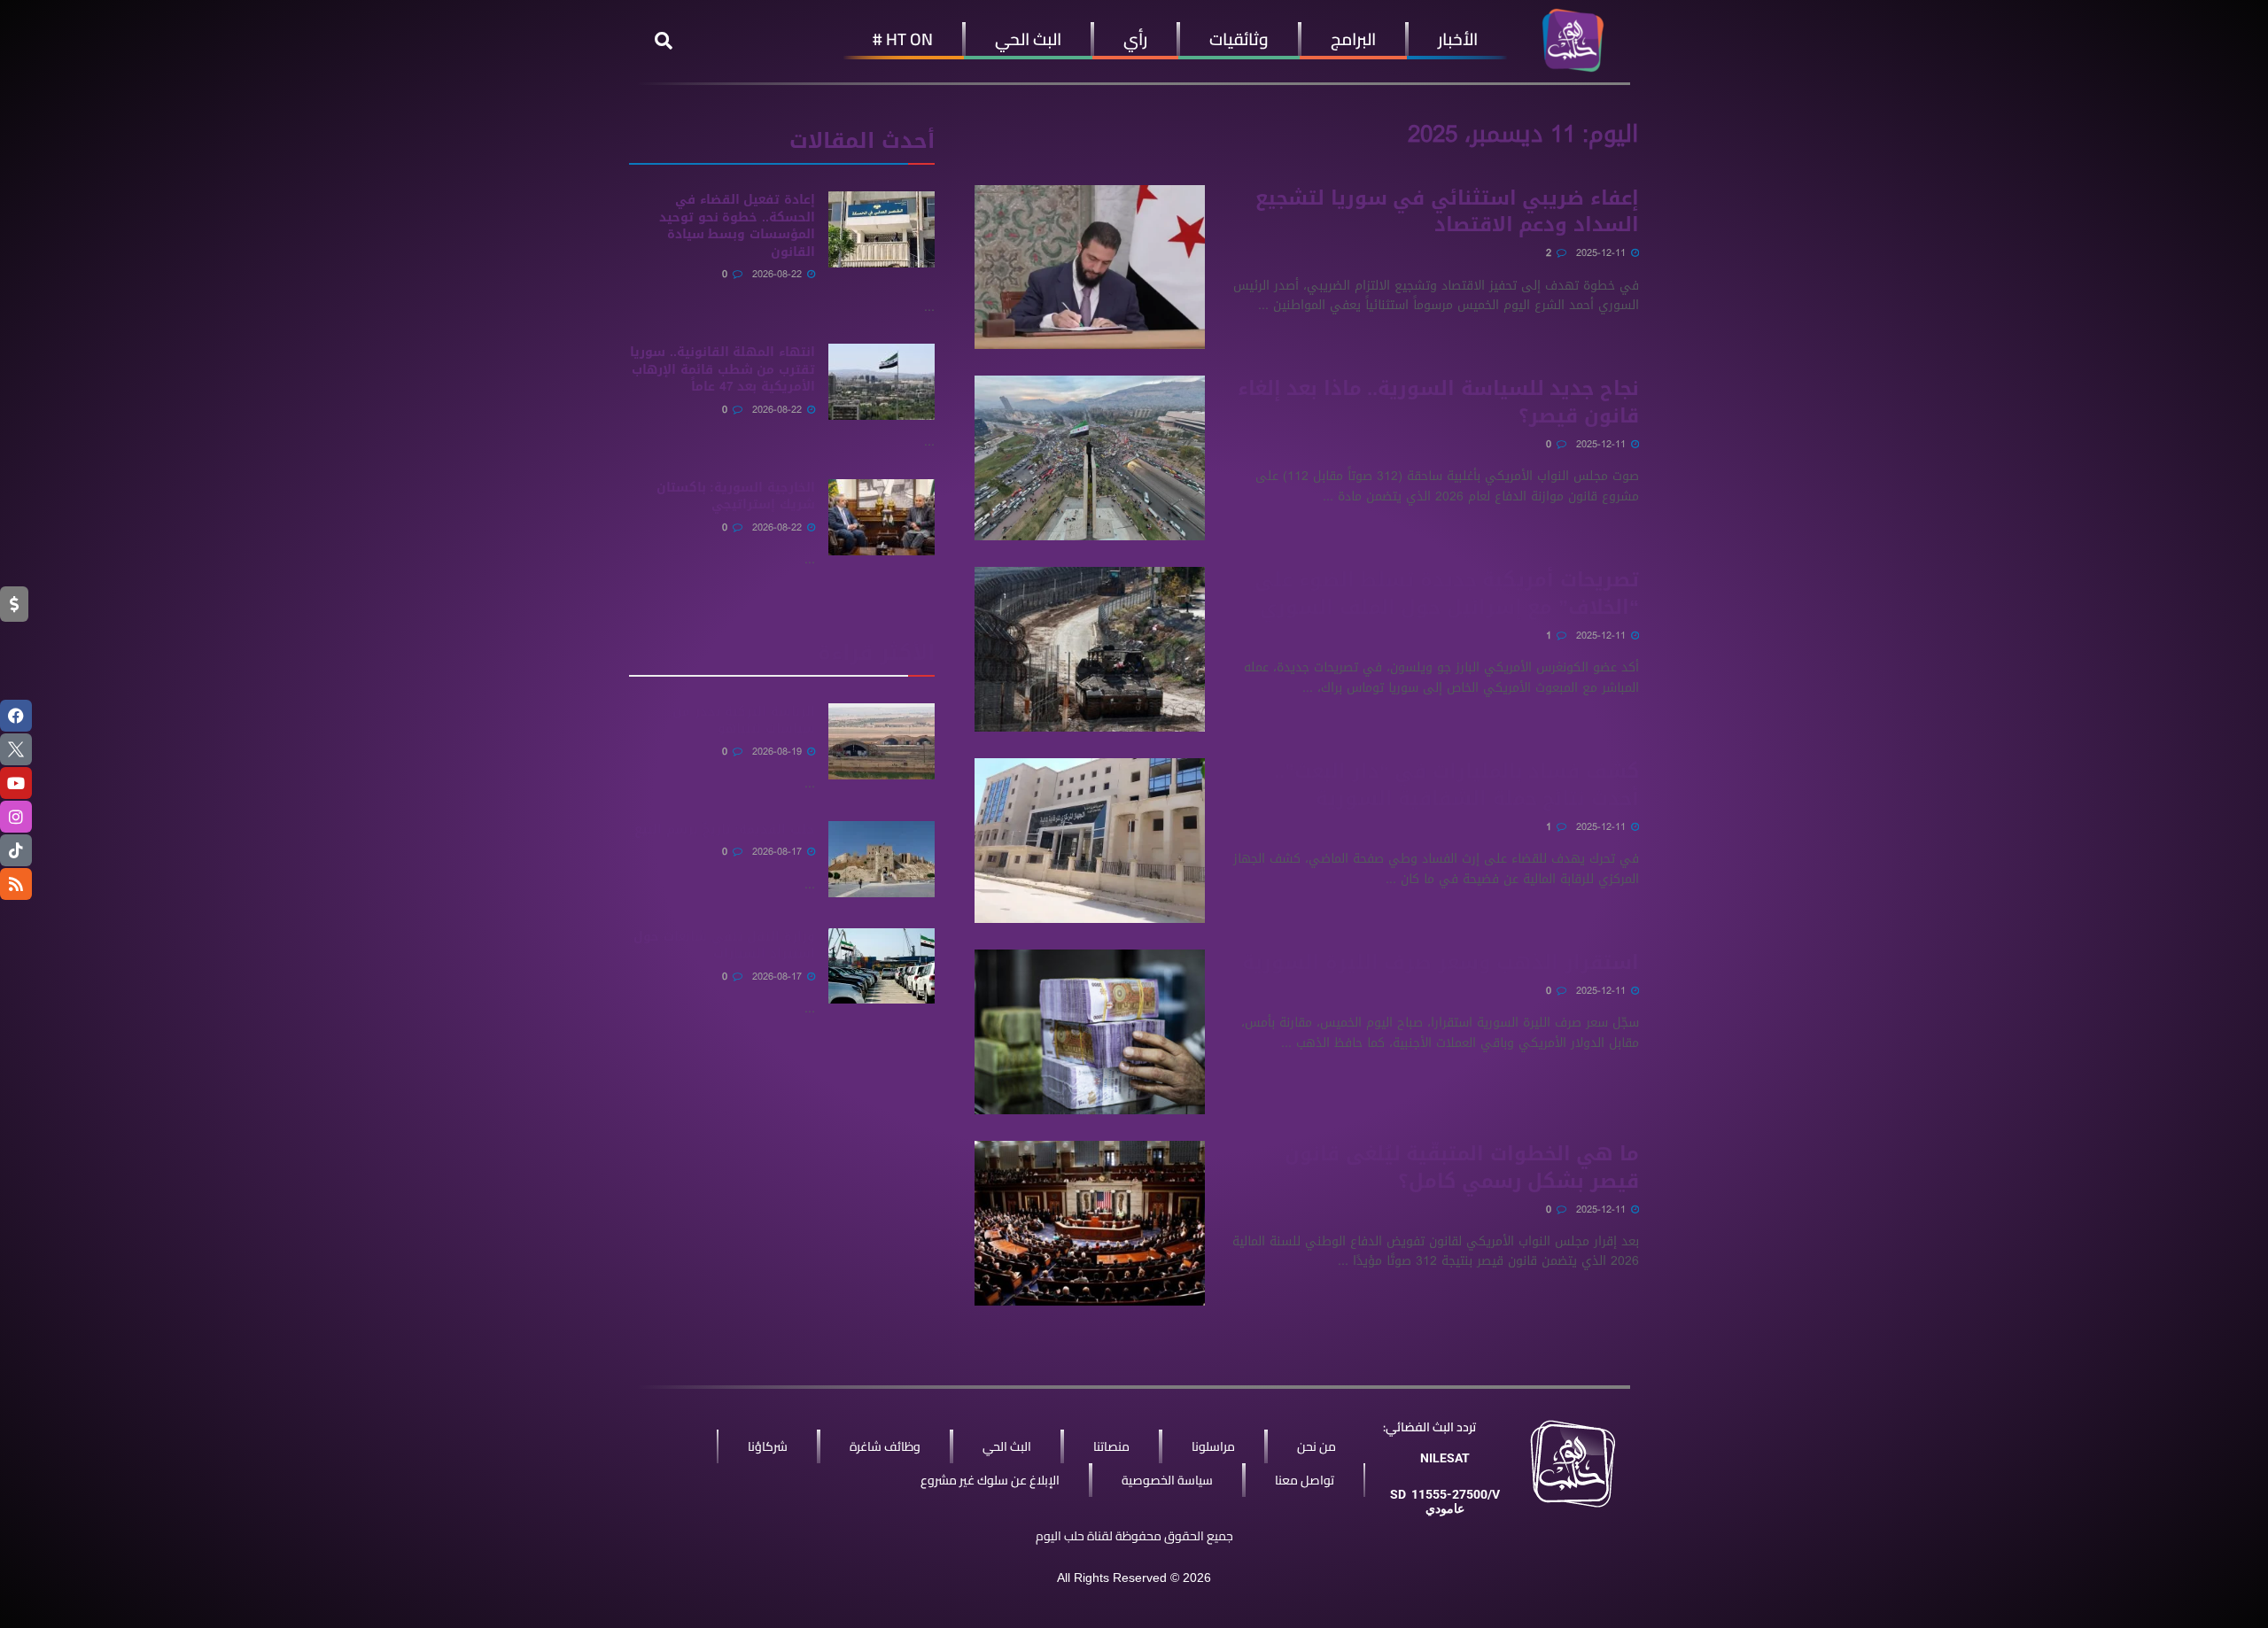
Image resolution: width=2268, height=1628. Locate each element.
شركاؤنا (768, 1446)
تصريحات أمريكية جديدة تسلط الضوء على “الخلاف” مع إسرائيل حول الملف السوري (1447, 594)
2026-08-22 (779, 274)
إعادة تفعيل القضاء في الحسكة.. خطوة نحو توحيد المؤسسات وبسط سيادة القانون (737, 226)
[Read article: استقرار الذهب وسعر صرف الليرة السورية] (1090, 1032)
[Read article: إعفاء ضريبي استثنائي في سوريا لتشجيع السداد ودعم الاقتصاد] (1090, 267)
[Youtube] (16, 783)
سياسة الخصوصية (1167, 1480)
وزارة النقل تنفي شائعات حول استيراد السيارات (724, 946)
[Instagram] (16, 817)
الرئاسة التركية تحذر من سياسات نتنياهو (744, 721)
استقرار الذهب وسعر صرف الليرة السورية (1441, 963)
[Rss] (16, 884)
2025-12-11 (1603, 253)
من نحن (1317, 1446)
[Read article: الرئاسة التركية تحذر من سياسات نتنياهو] (882, 741)
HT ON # (903, 39)
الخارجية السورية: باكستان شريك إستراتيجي (736, 496)
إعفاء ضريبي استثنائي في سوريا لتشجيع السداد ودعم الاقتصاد (1447, 212)
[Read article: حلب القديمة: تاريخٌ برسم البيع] (882, 859)
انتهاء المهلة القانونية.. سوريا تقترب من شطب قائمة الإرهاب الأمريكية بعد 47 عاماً (722, 369)
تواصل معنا (1305, 1480)
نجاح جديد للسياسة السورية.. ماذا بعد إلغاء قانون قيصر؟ (1438, 403)
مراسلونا (1213, 1446)
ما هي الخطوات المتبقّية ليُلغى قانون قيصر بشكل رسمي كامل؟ (1462, 1168)
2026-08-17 (779, 852)
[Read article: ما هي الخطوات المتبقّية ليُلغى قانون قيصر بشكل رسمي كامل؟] (1090, 1223)
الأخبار (1458, 39)
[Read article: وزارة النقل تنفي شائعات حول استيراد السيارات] (882, 966)
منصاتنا (1111, 1446)
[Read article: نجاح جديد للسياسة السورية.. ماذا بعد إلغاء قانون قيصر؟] (1090, 458)
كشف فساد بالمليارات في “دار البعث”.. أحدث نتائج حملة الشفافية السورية (1456, 785)
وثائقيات (1239, 39)
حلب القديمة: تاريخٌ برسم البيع (725, 830)
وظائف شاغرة (885, 1446)
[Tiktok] (16, 850)
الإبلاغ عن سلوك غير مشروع (990, 1480)
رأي (1135, 39)
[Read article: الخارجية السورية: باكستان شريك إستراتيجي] (882, 517)
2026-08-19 (779, 752)
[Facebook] (16, 716)
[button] (664, 41)
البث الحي (1028, 39)
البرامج (1353, 39)
